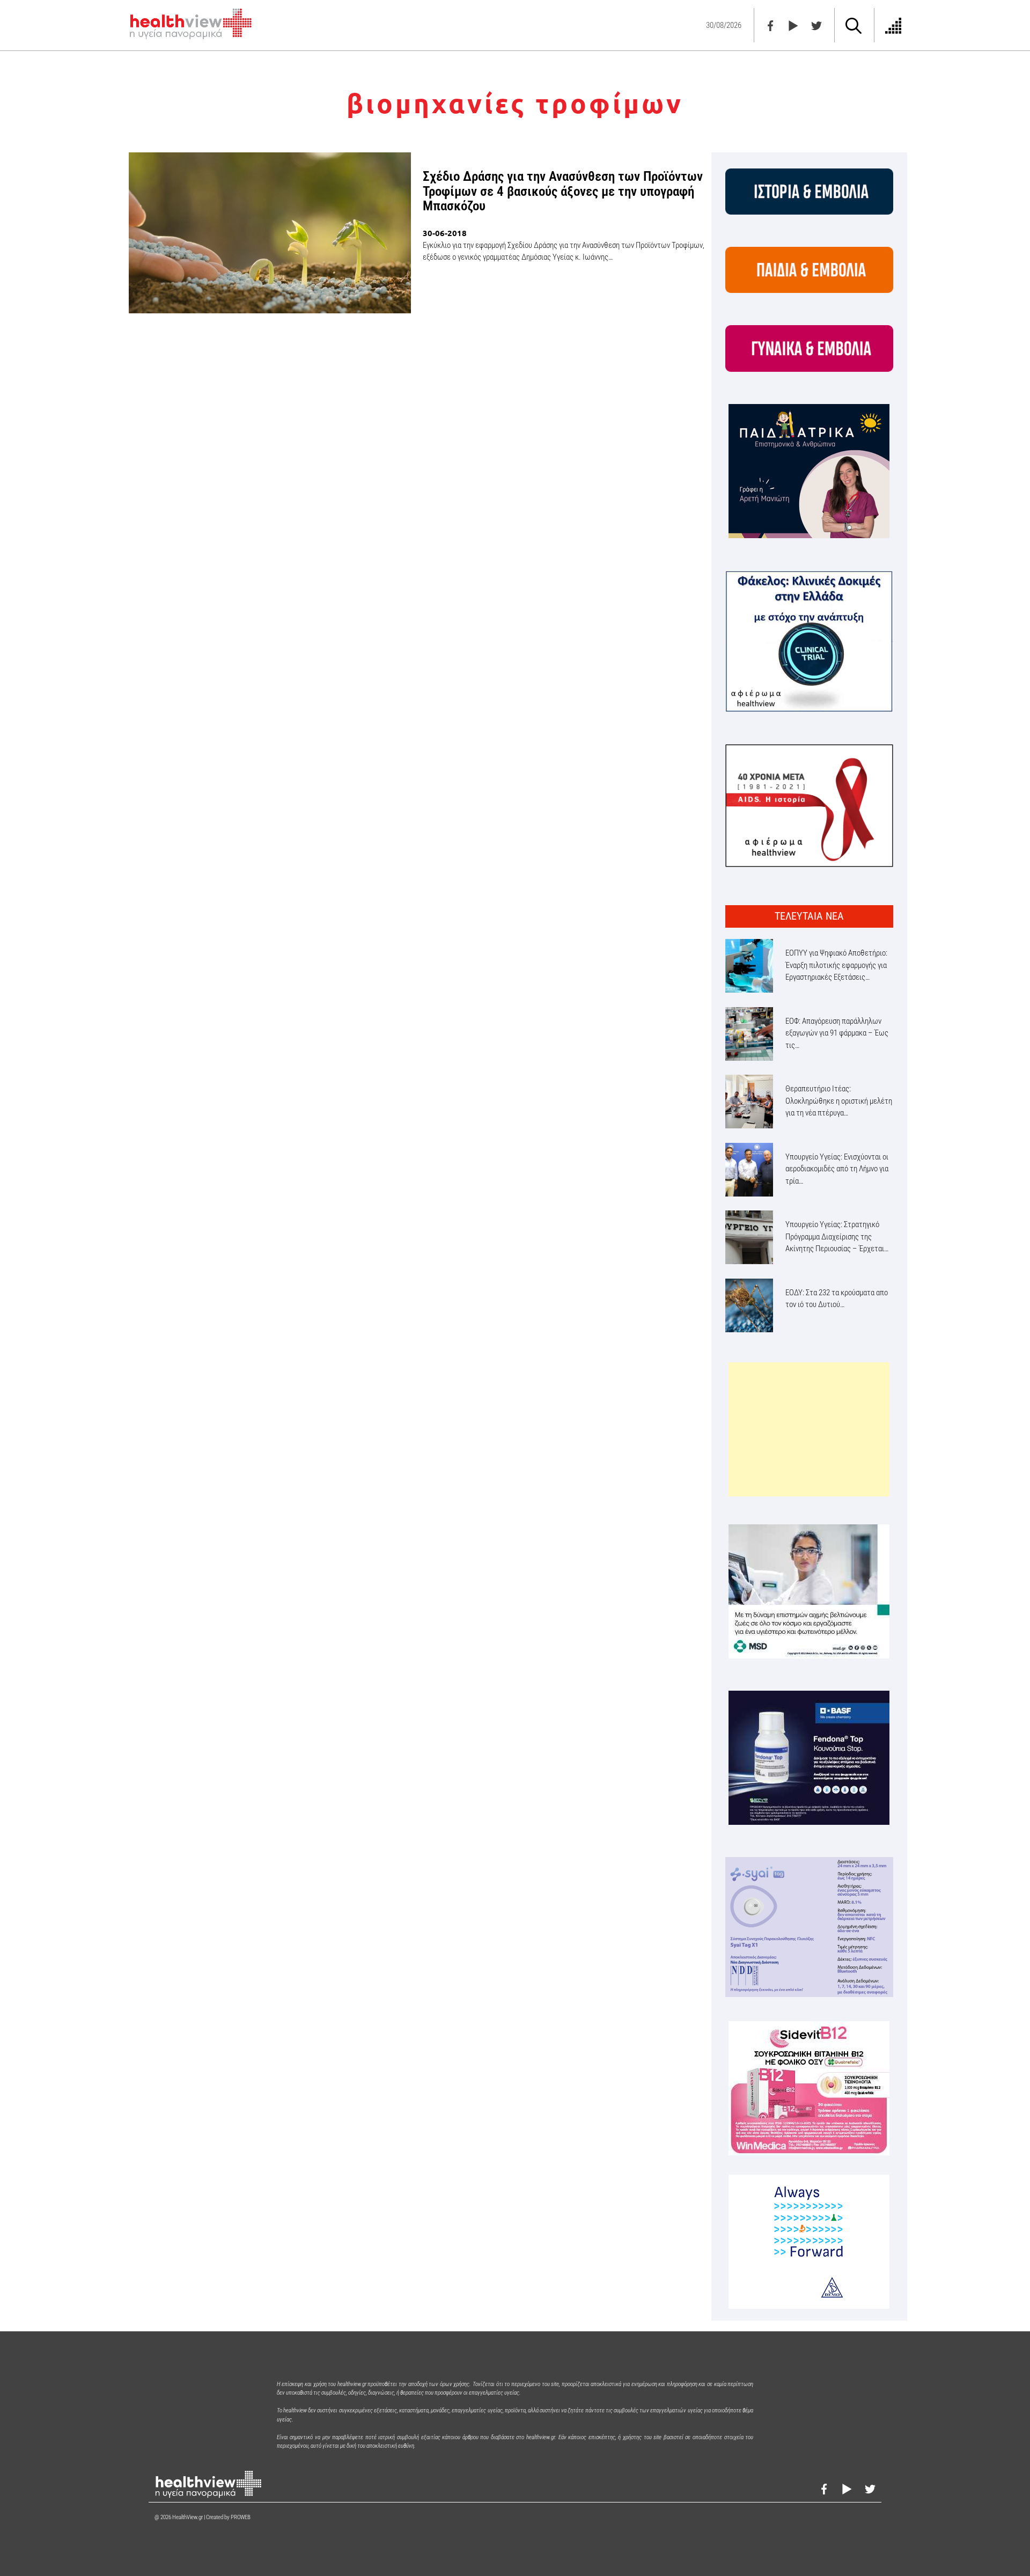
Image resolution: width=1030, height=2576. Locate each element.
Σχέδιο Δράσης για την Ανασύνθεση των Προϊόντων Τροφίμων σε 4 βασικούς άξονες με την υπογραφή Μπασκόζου (563, 191)
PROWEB (241, 2517)
